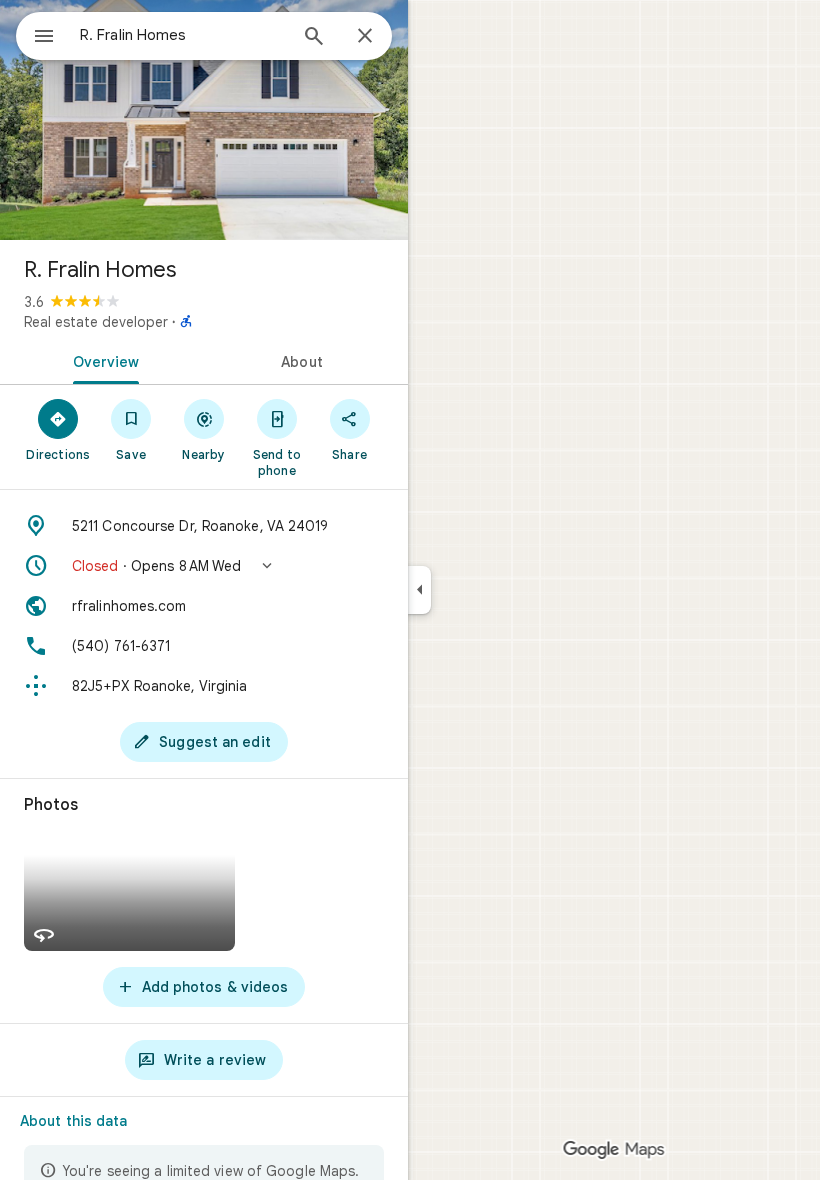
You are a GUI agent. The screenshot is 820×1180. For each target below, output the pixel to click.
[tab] (102, 360)
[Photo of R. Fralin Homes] (204, 120)
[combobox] (183, 35)
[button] (204, 566)
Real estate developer (96, 322)
